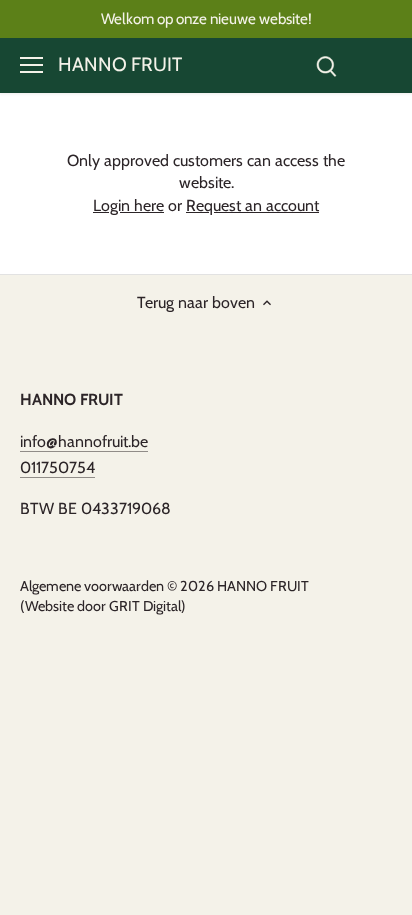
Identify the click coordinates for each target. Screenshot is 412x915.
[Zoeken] (326, 65)
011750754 (57, 467)
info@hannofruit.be (84, 441)
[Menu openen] (31, 65)
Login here (128, 205)
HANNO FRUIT (120, 64)
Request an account (252, 205)
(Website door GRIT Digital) (103, 606)
